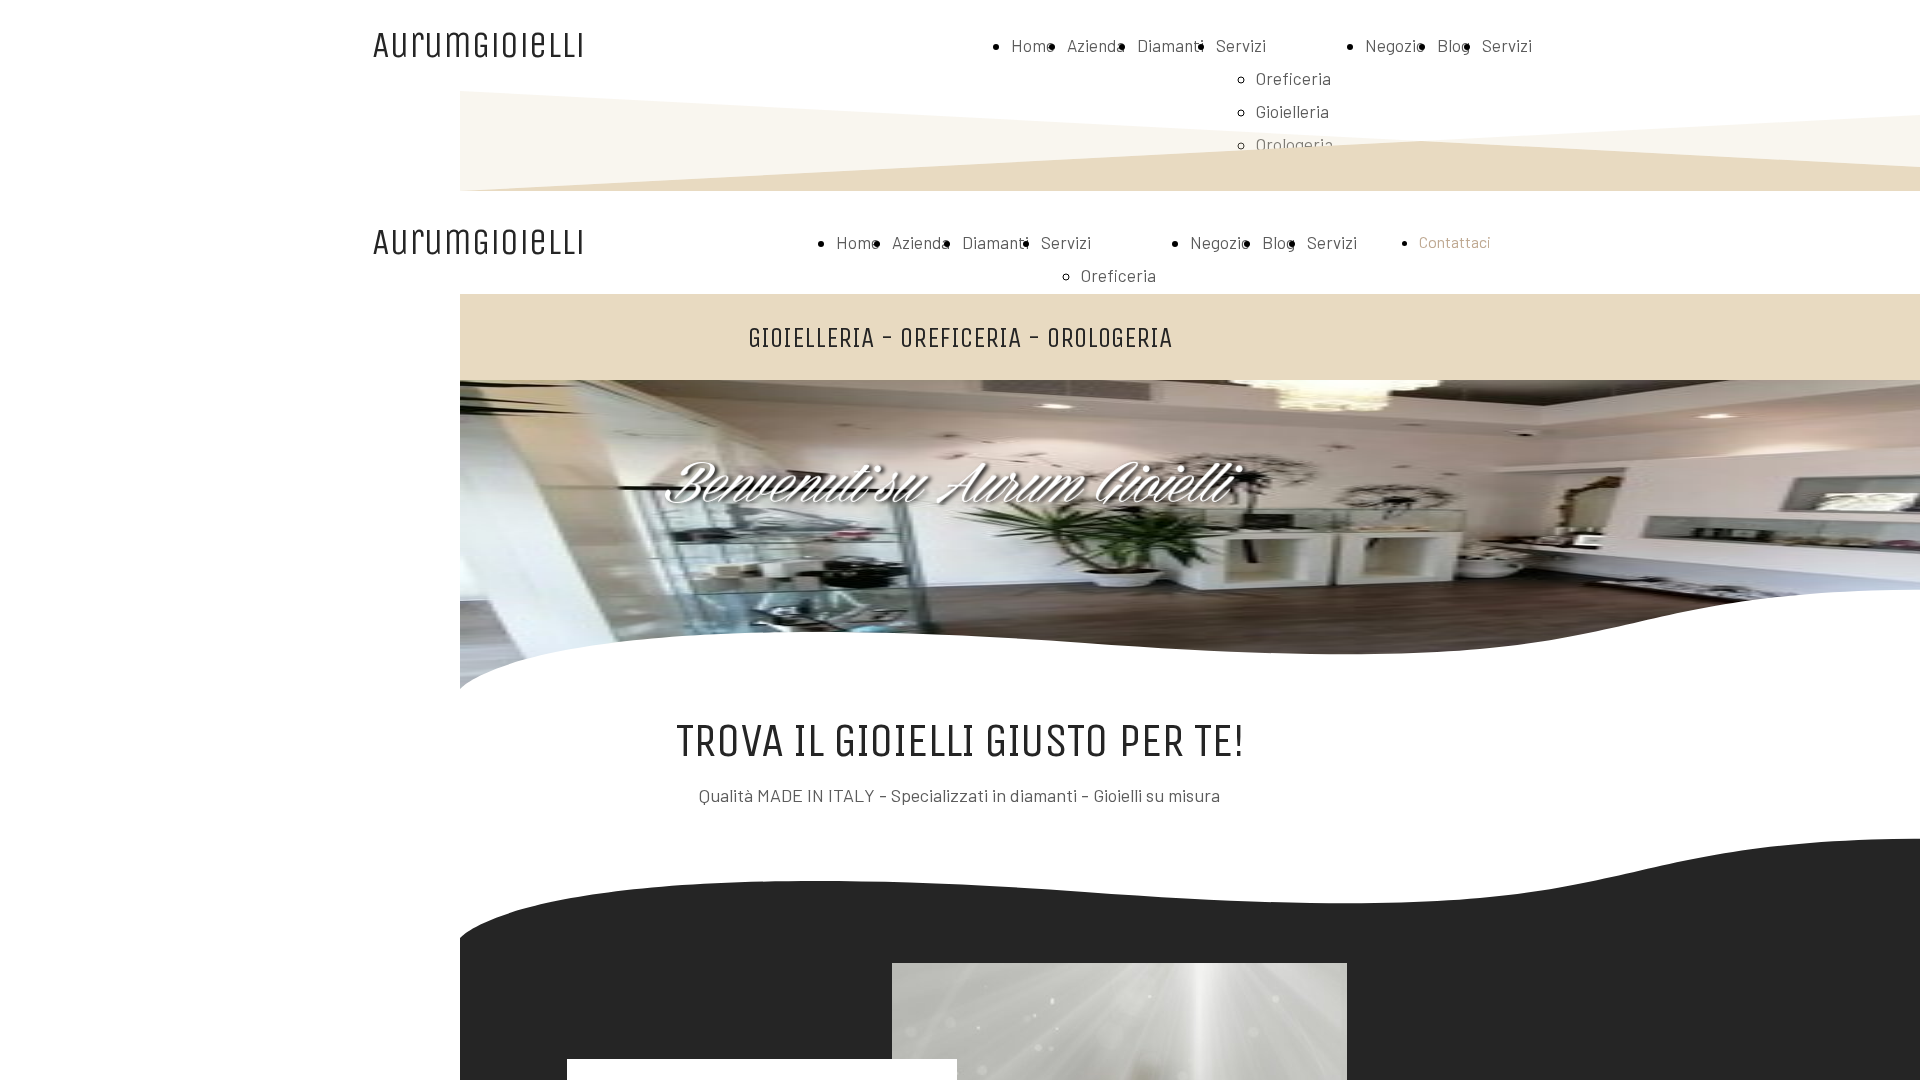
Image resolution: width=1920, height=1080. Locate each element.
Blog (1453, 45)
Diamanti (1170, 45)
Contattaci (1455, 241)
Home (1033, 45)
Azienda (1096, 45)
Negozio (1395, 45)
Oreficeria (1293, 78)
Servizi (1241, 45)
